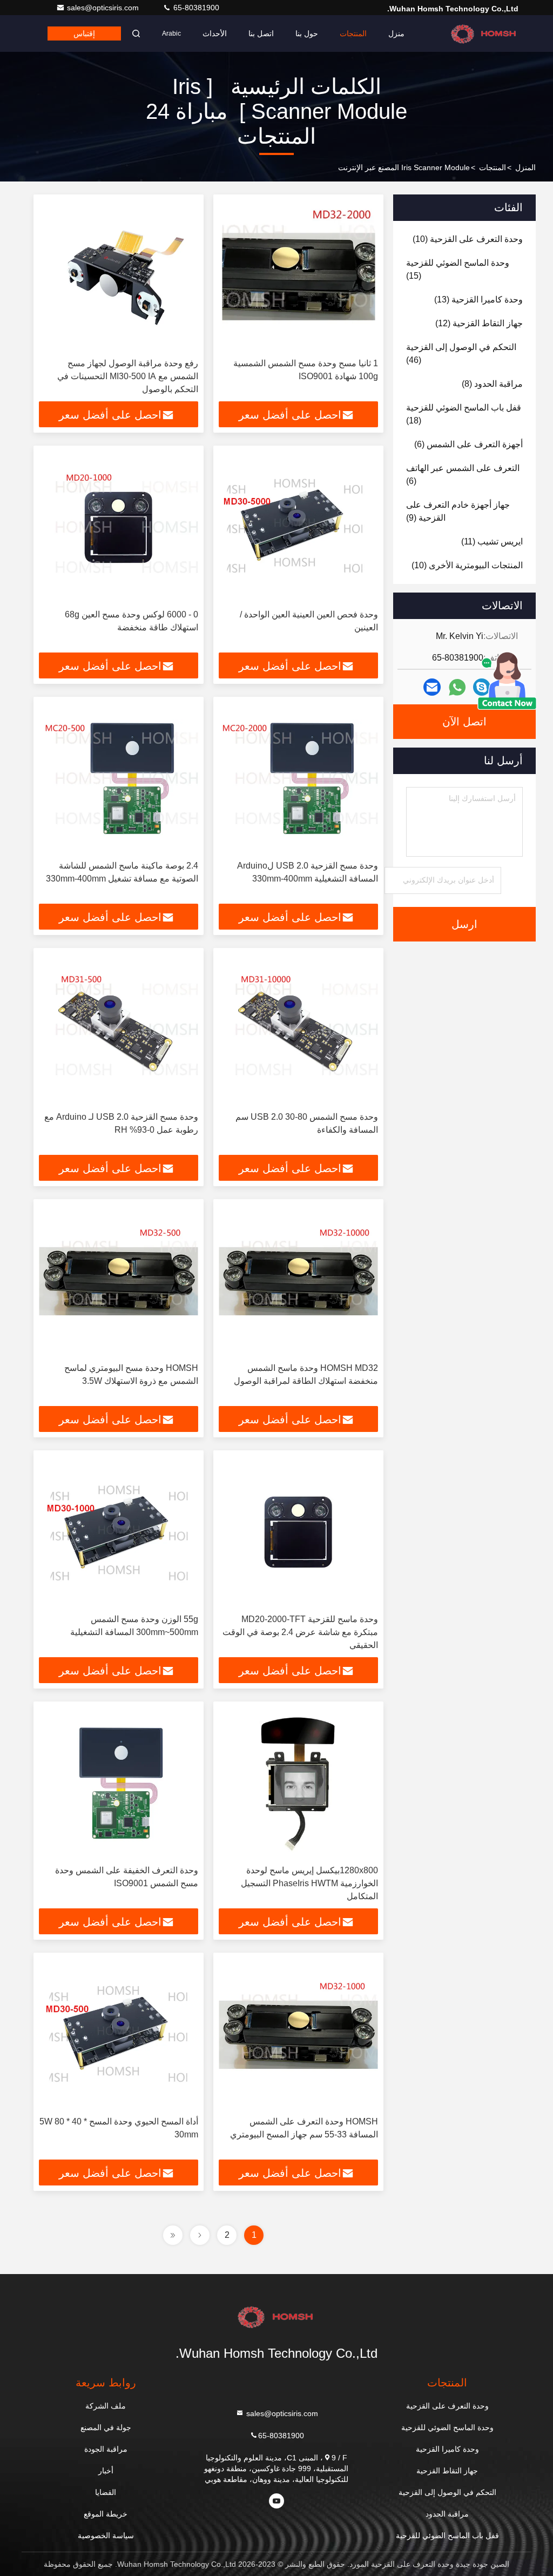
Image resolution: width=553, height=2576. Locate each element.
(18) (464, 414)
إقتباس (84, 33)
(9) (458, 511)
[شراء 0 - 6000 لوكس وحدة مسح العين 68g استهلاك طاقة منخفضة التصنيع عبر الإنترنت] (119, 527)
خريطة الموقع (106, 2514)
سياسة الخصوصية (106, 2535)
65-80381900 (195, 8)
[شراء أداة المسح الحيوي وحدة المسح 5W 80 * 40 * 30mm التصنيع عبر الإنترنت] (119, 2034)
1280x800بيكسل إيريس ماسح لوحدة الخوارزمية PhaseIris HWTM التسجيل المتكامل (309, 1883)
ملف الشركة (106, 2406)
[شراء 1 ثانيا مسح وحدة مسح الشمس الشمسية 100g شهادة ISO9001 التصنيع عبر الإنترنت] (298, 276)
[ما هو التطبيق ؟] (457, 687)
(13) (478, 300)
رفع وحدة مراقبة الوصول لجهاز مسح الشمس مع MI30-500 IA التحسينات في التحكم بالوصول (128, 376)
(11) (492, 542)
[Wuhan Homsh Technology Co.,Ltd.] (484, 33)
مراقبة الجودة (106, 2449)
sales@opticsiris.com (104, 8)
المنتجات (353, 33)
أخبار (106, 2471)
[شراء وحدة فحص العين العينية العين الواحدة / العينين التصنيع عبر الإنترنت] (298, 527)
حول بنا (307, 33)
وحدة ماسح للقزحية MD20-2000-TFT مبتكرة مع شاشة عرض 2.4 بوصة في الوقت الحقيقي (300, 1632)
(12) (479, 323)
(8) (492, 384)
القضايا (106, 2492)
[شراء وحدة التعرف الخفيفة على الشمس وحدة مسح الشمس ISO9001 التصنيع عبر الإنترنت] (119, 1783)
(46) (461, 354)
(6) (468, 444)
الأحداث (215, 33)
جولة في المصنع (106, 2427)
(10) (468, 239)
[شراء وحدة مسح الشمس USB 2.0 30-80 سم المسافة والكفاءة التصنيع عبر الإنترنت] (298, 1030)
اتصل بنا (261, 33)
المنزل (525, 167)
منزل (396, 33)
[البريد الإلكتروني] (432, 687)
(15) (458, 269)
